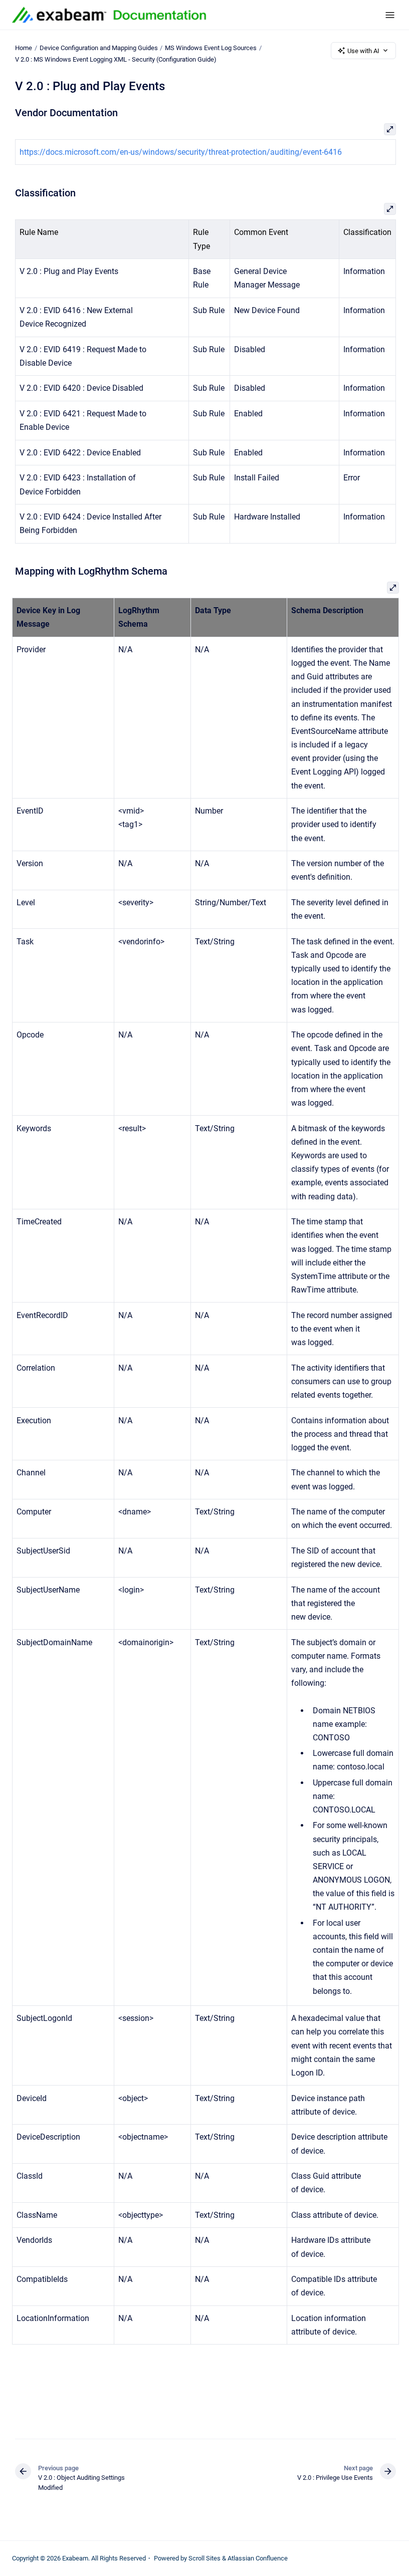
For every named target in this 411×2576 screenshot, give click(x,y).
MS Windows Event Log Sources (211, 48)
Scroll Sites (204, 2558)
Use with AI (363, 51)
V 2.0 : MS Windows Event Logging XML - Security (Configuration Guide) (116, 59)
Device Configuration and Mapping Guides (99, 48)
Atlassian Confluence (258, 2558)
